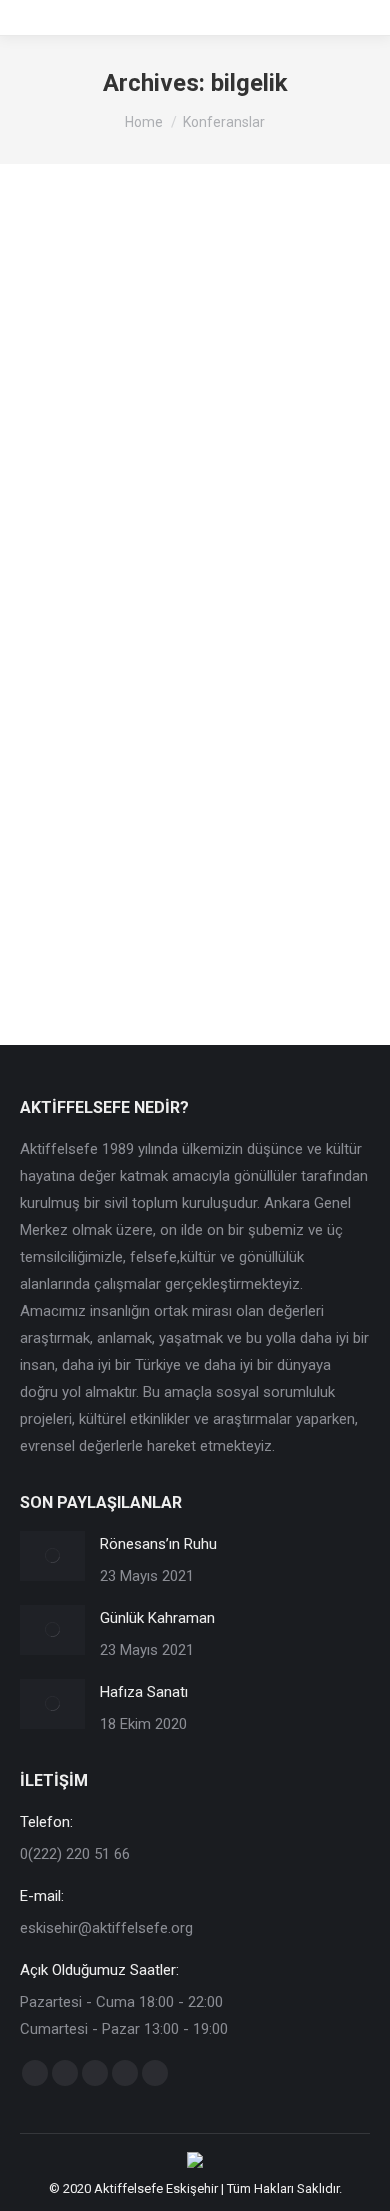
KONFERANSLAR (94, 599)
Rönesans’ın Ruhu (158, 1544)
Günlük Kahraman (157, 1618)
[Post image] (52, 1556)
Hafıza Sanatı (144, 1692)
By (207, 599)
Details (222, 365)
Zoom (168, 365)
